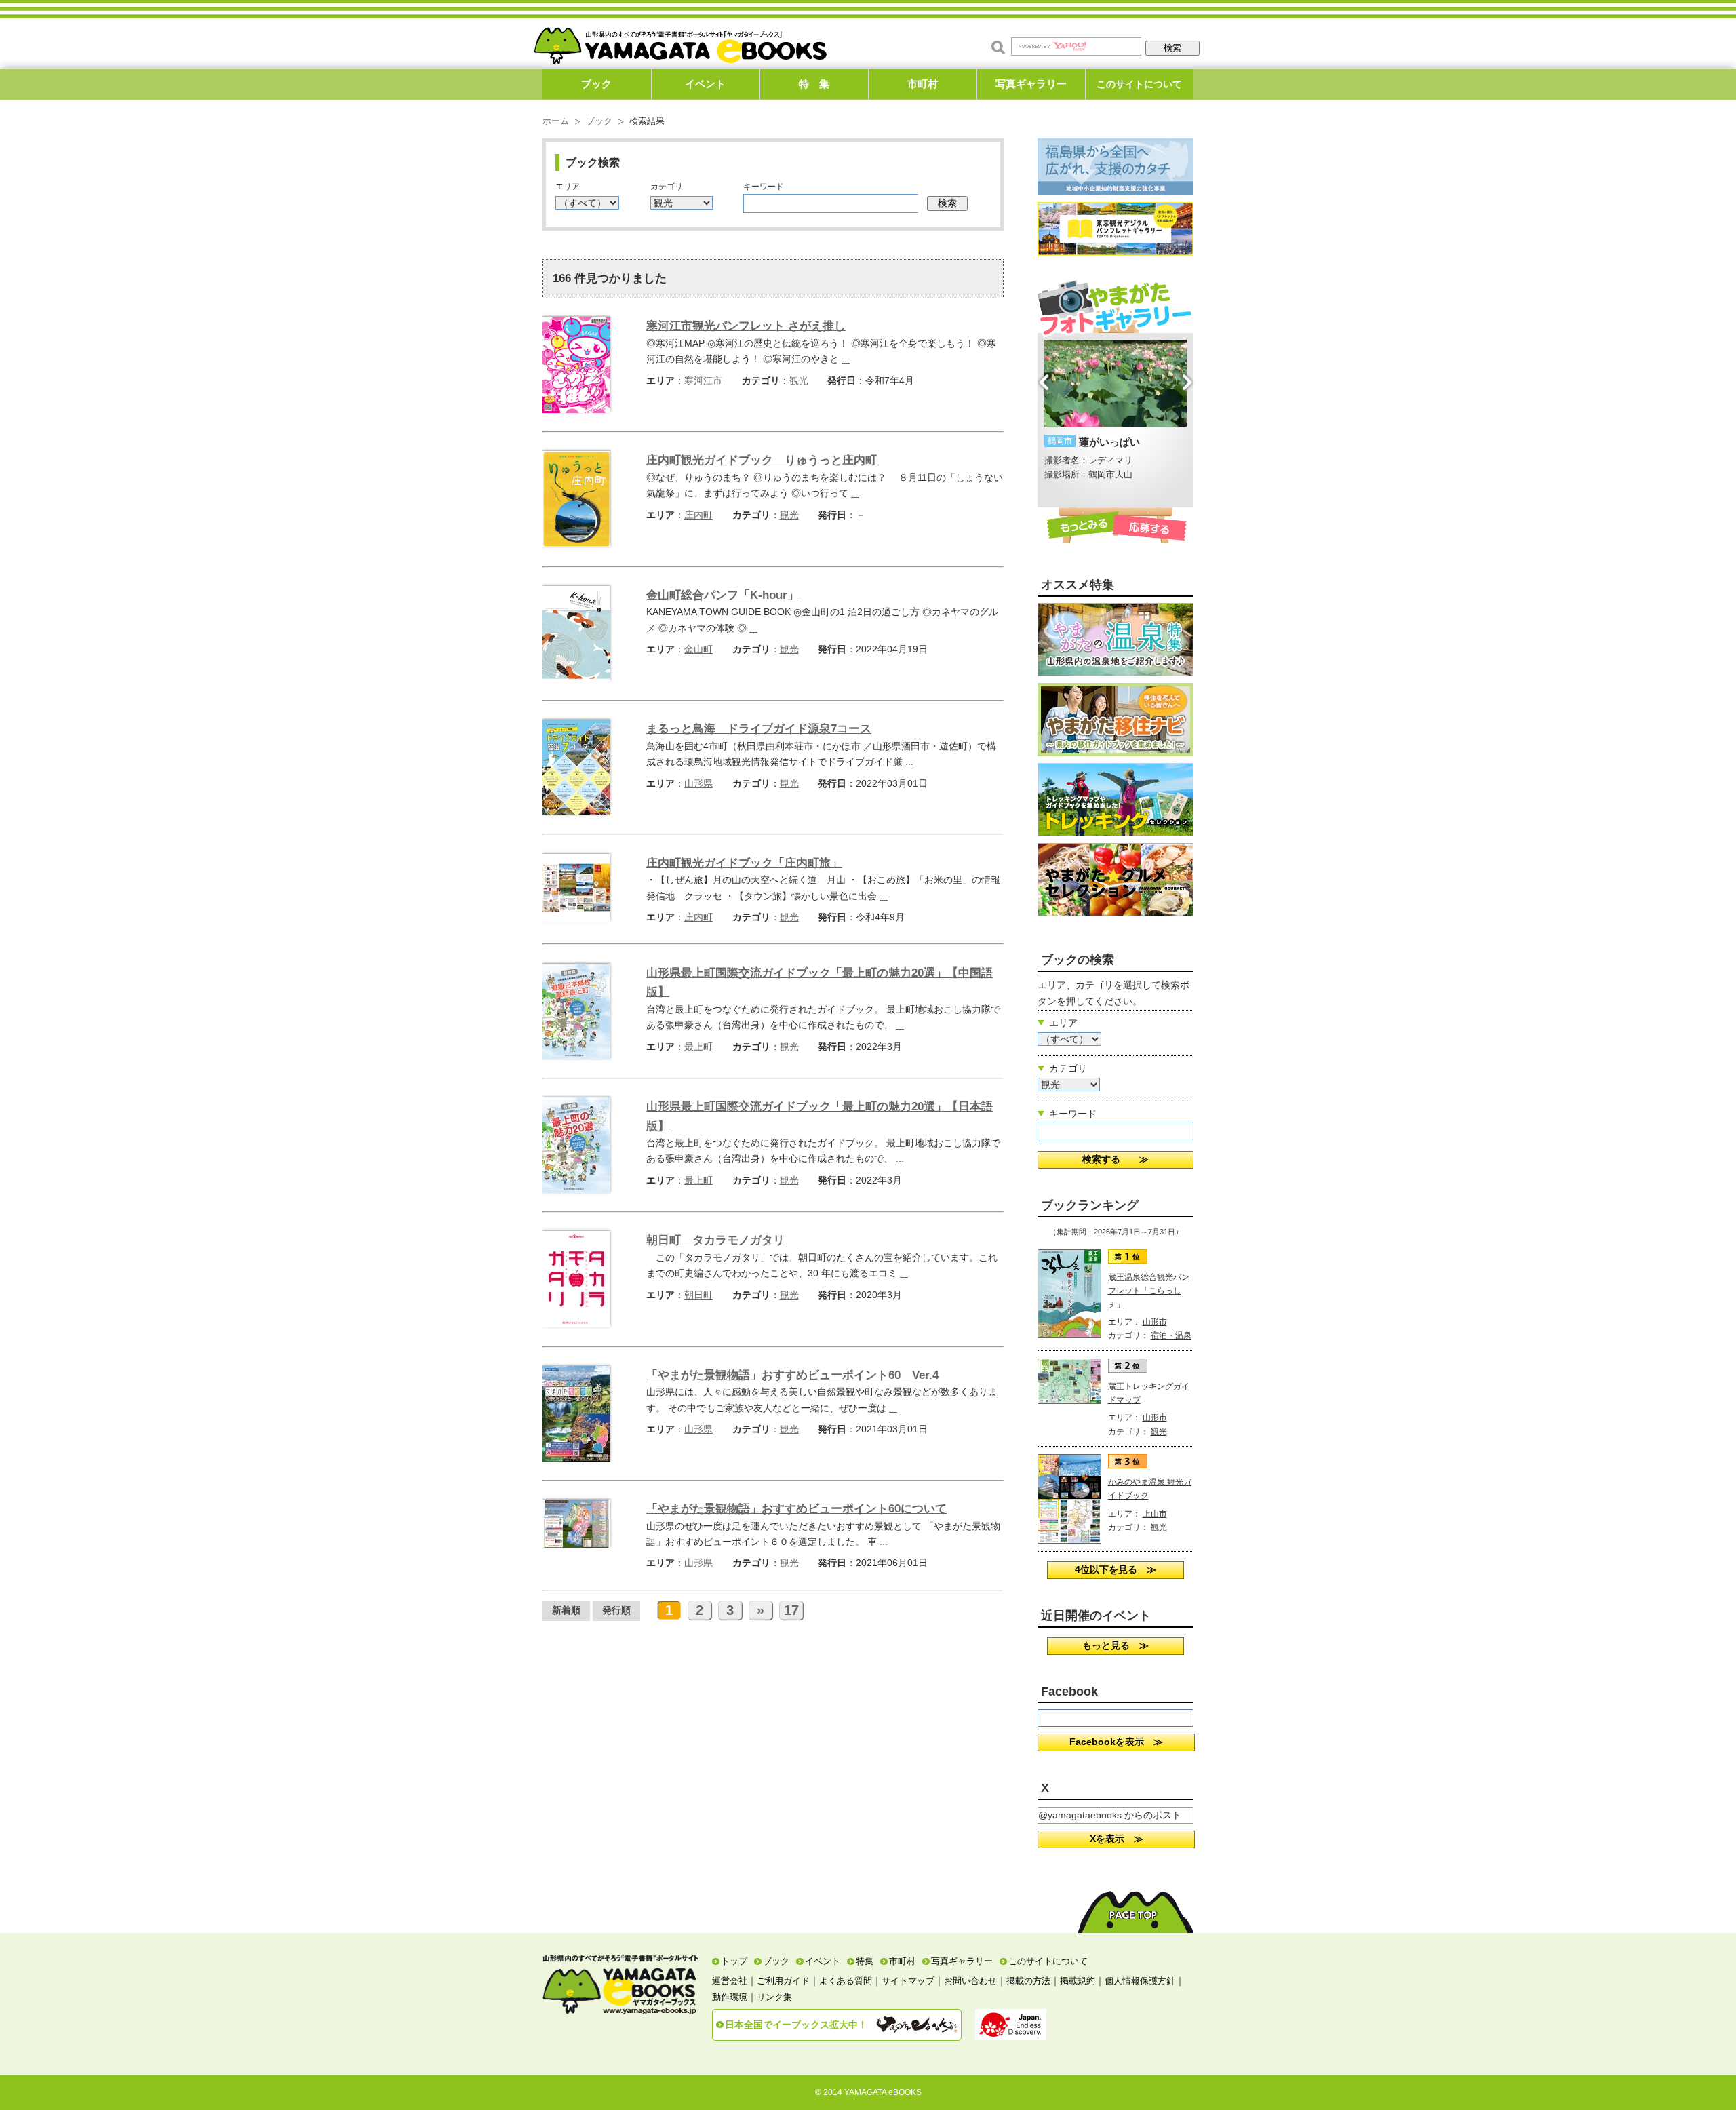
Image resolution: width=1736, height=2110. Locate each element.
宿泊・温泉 (1171, 1335)
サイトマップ (908, 1981)
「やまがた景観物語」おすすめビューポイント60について (796, 1509)
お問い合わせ (970, 1981)
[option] (1116, 411)
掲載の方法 (1028, 1981)
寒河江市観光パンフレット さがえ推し (746, 326)
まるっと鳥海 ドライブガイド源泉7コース (759, 729)
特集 (865, 1961)
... (846, 359)
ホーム (556, 121)
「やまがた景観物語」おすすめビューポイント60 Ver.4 (792, 1375)
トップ (734, 1961)
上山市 (1155, 1514)
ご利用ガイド (783, 1981)
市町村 (923, 84)
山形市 (1155, 1322)
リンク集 (774, 1997)
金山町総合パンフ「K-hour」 (723, 595)
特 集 (814, 84)
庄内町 (698, 515)
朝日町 (698, 1295)
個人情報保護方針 (1140, 1981)
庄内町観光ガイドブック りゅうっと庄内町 (762, 460)
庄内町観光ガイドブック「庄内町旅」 (744, 863)
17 (791, 1610)
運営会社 (730, 1981)
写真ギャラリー (1031, 84)
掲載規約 (1078, 1981)
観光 (799, 380)
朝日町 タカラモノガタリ (715, 1240)
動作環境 (730, 1997)
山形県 (698, 783)
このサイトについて (1139, 84)
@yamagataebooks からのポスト (1110, 1815)
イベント (705, 84)
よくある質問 (846, 1981)
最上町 (698, 1047)
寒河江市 (703, 380)
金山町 (698, 649)
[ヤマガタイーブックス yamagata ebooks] (680, 40)
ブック (596, 84)
